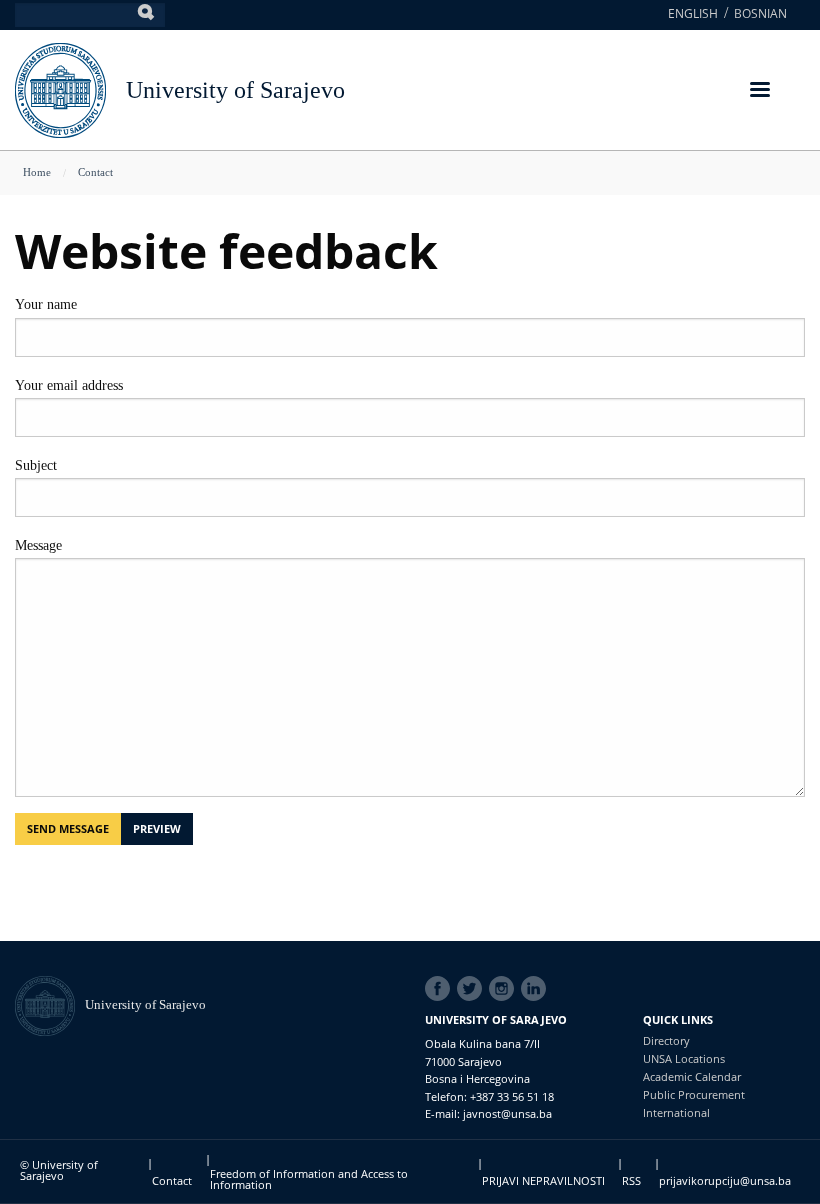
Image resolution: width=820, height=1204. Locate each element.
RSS (631, 1180)
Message (38, 545)
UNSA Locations (684, 1058)
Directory (666, 1040)
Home (37, 172)
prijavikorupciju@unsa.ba (725, 1180)
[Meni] (759, 91)
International (676, 1112)
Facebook (441, 989)
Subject (36, 465)
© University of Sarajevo (59, 1170)
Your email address (69, 385)
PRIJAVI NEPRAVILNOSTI (543, 1180)
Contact (95, 172)
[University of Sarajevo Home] (60, 88)
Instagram (505, 989)
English (693, 13)
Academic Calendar (692, 1076)
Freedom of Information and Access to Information (309, 1179)
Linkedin (537, 989)
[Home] (50, 1004)
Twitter (473, 989)
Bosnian (760, 13)
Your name (46, 304)
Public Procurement (694, 1094)
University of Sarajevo (235, 90)
